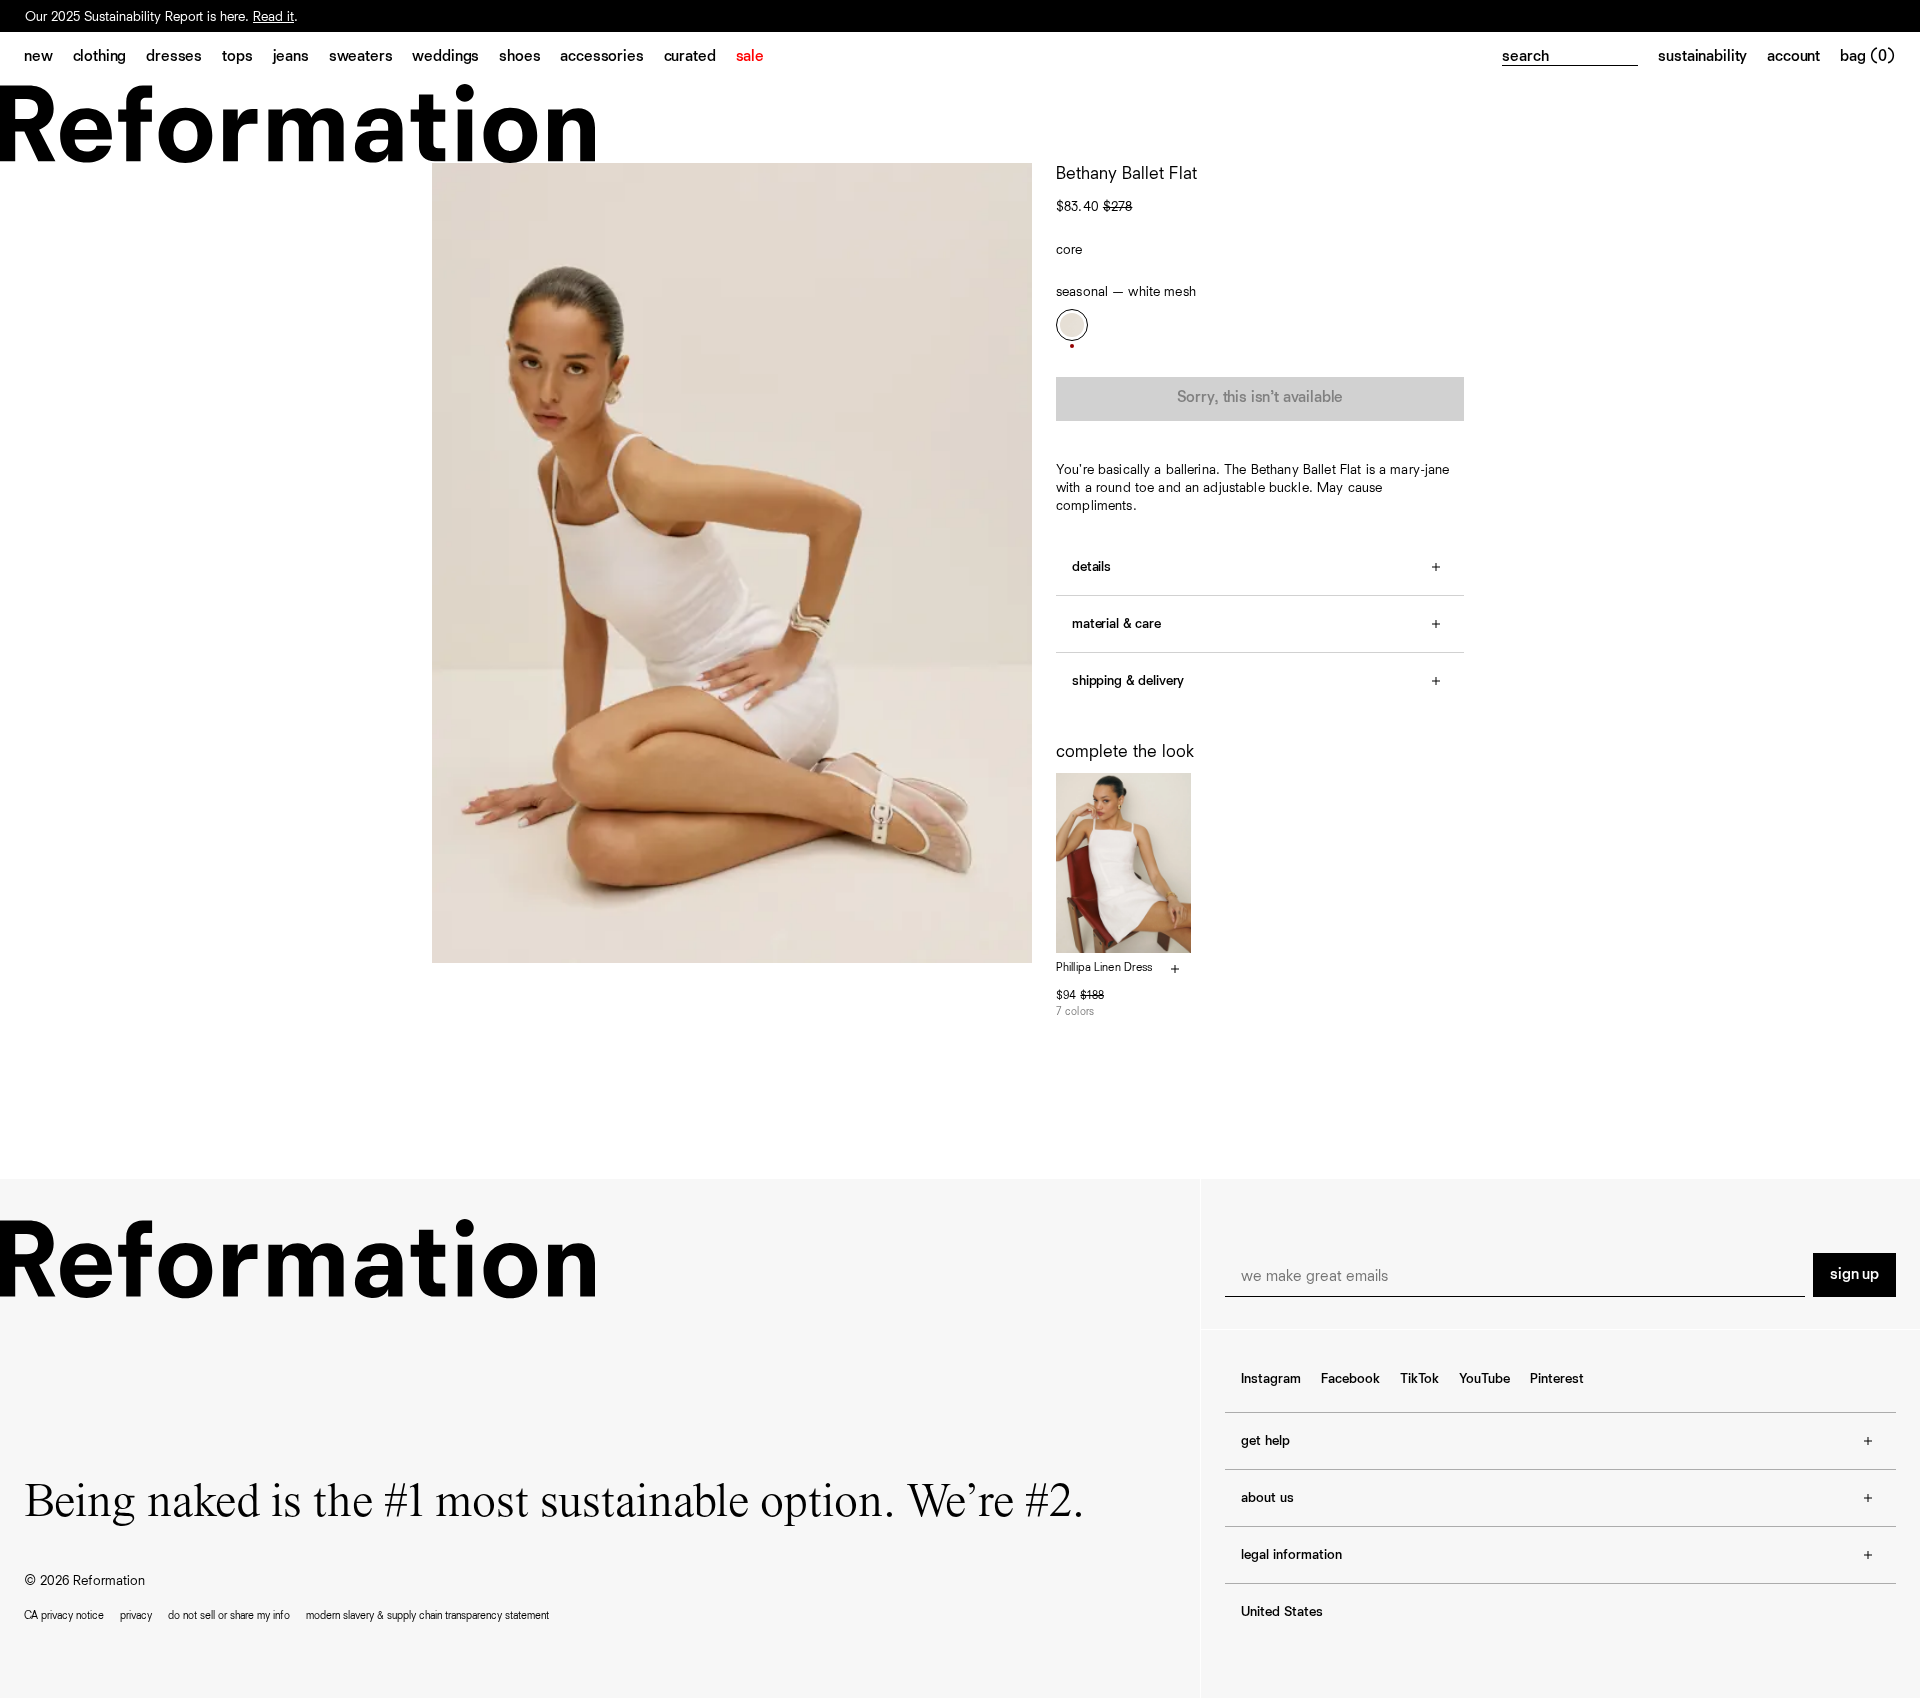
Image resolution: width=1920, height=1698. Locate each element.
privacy (136, 1615)
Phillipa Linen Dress (1104, 968)
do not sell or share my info (229, 1615)
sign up (1854, 1275)
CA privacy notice (64, 1615)
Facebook (1350, 1379)
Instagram (1271, 1379)
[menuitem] (48, 58)
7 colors (1075, 1011)
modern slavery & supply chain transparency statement (427, 1615)
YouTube (1484, 1379)
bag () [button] (1868, 57)
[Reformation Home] (960, 123)
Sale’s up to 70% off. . (144, 16)
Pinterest (1557, 1379)
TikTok (1419, 1379)
